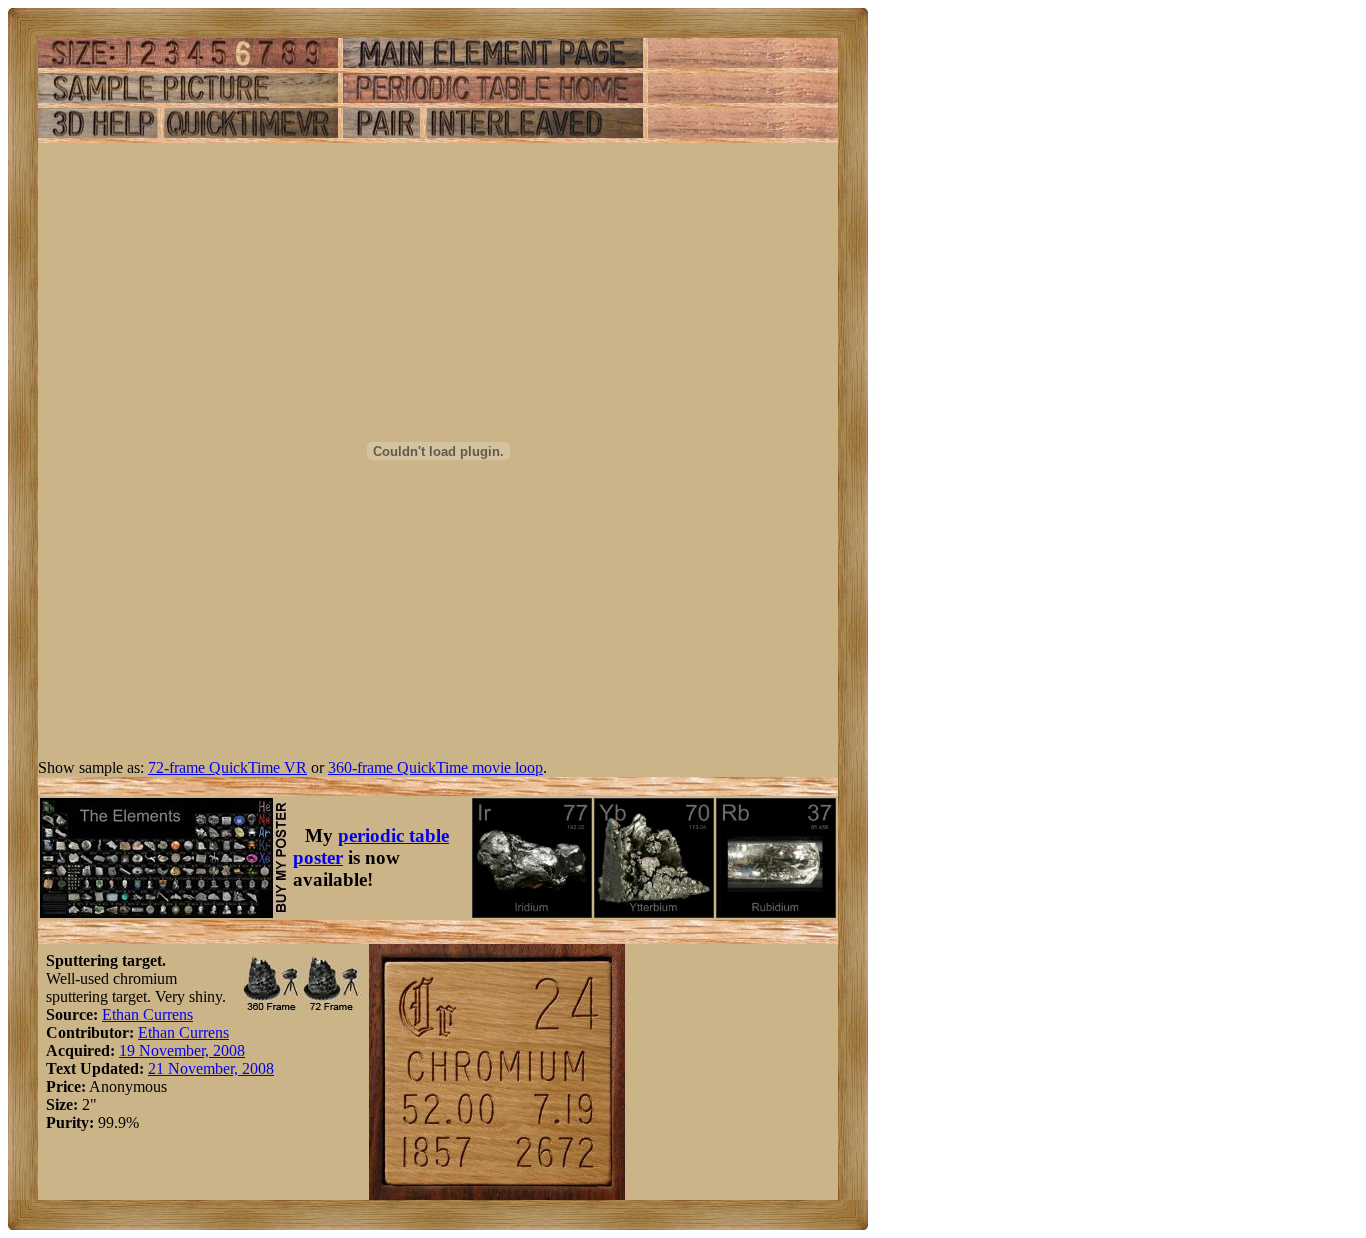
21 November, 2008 (211, 1068)
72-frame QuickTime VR (227, 767)
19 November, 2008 (182, 1050)
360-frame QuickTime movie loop (435, 767)
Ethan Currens (147, 1014)
